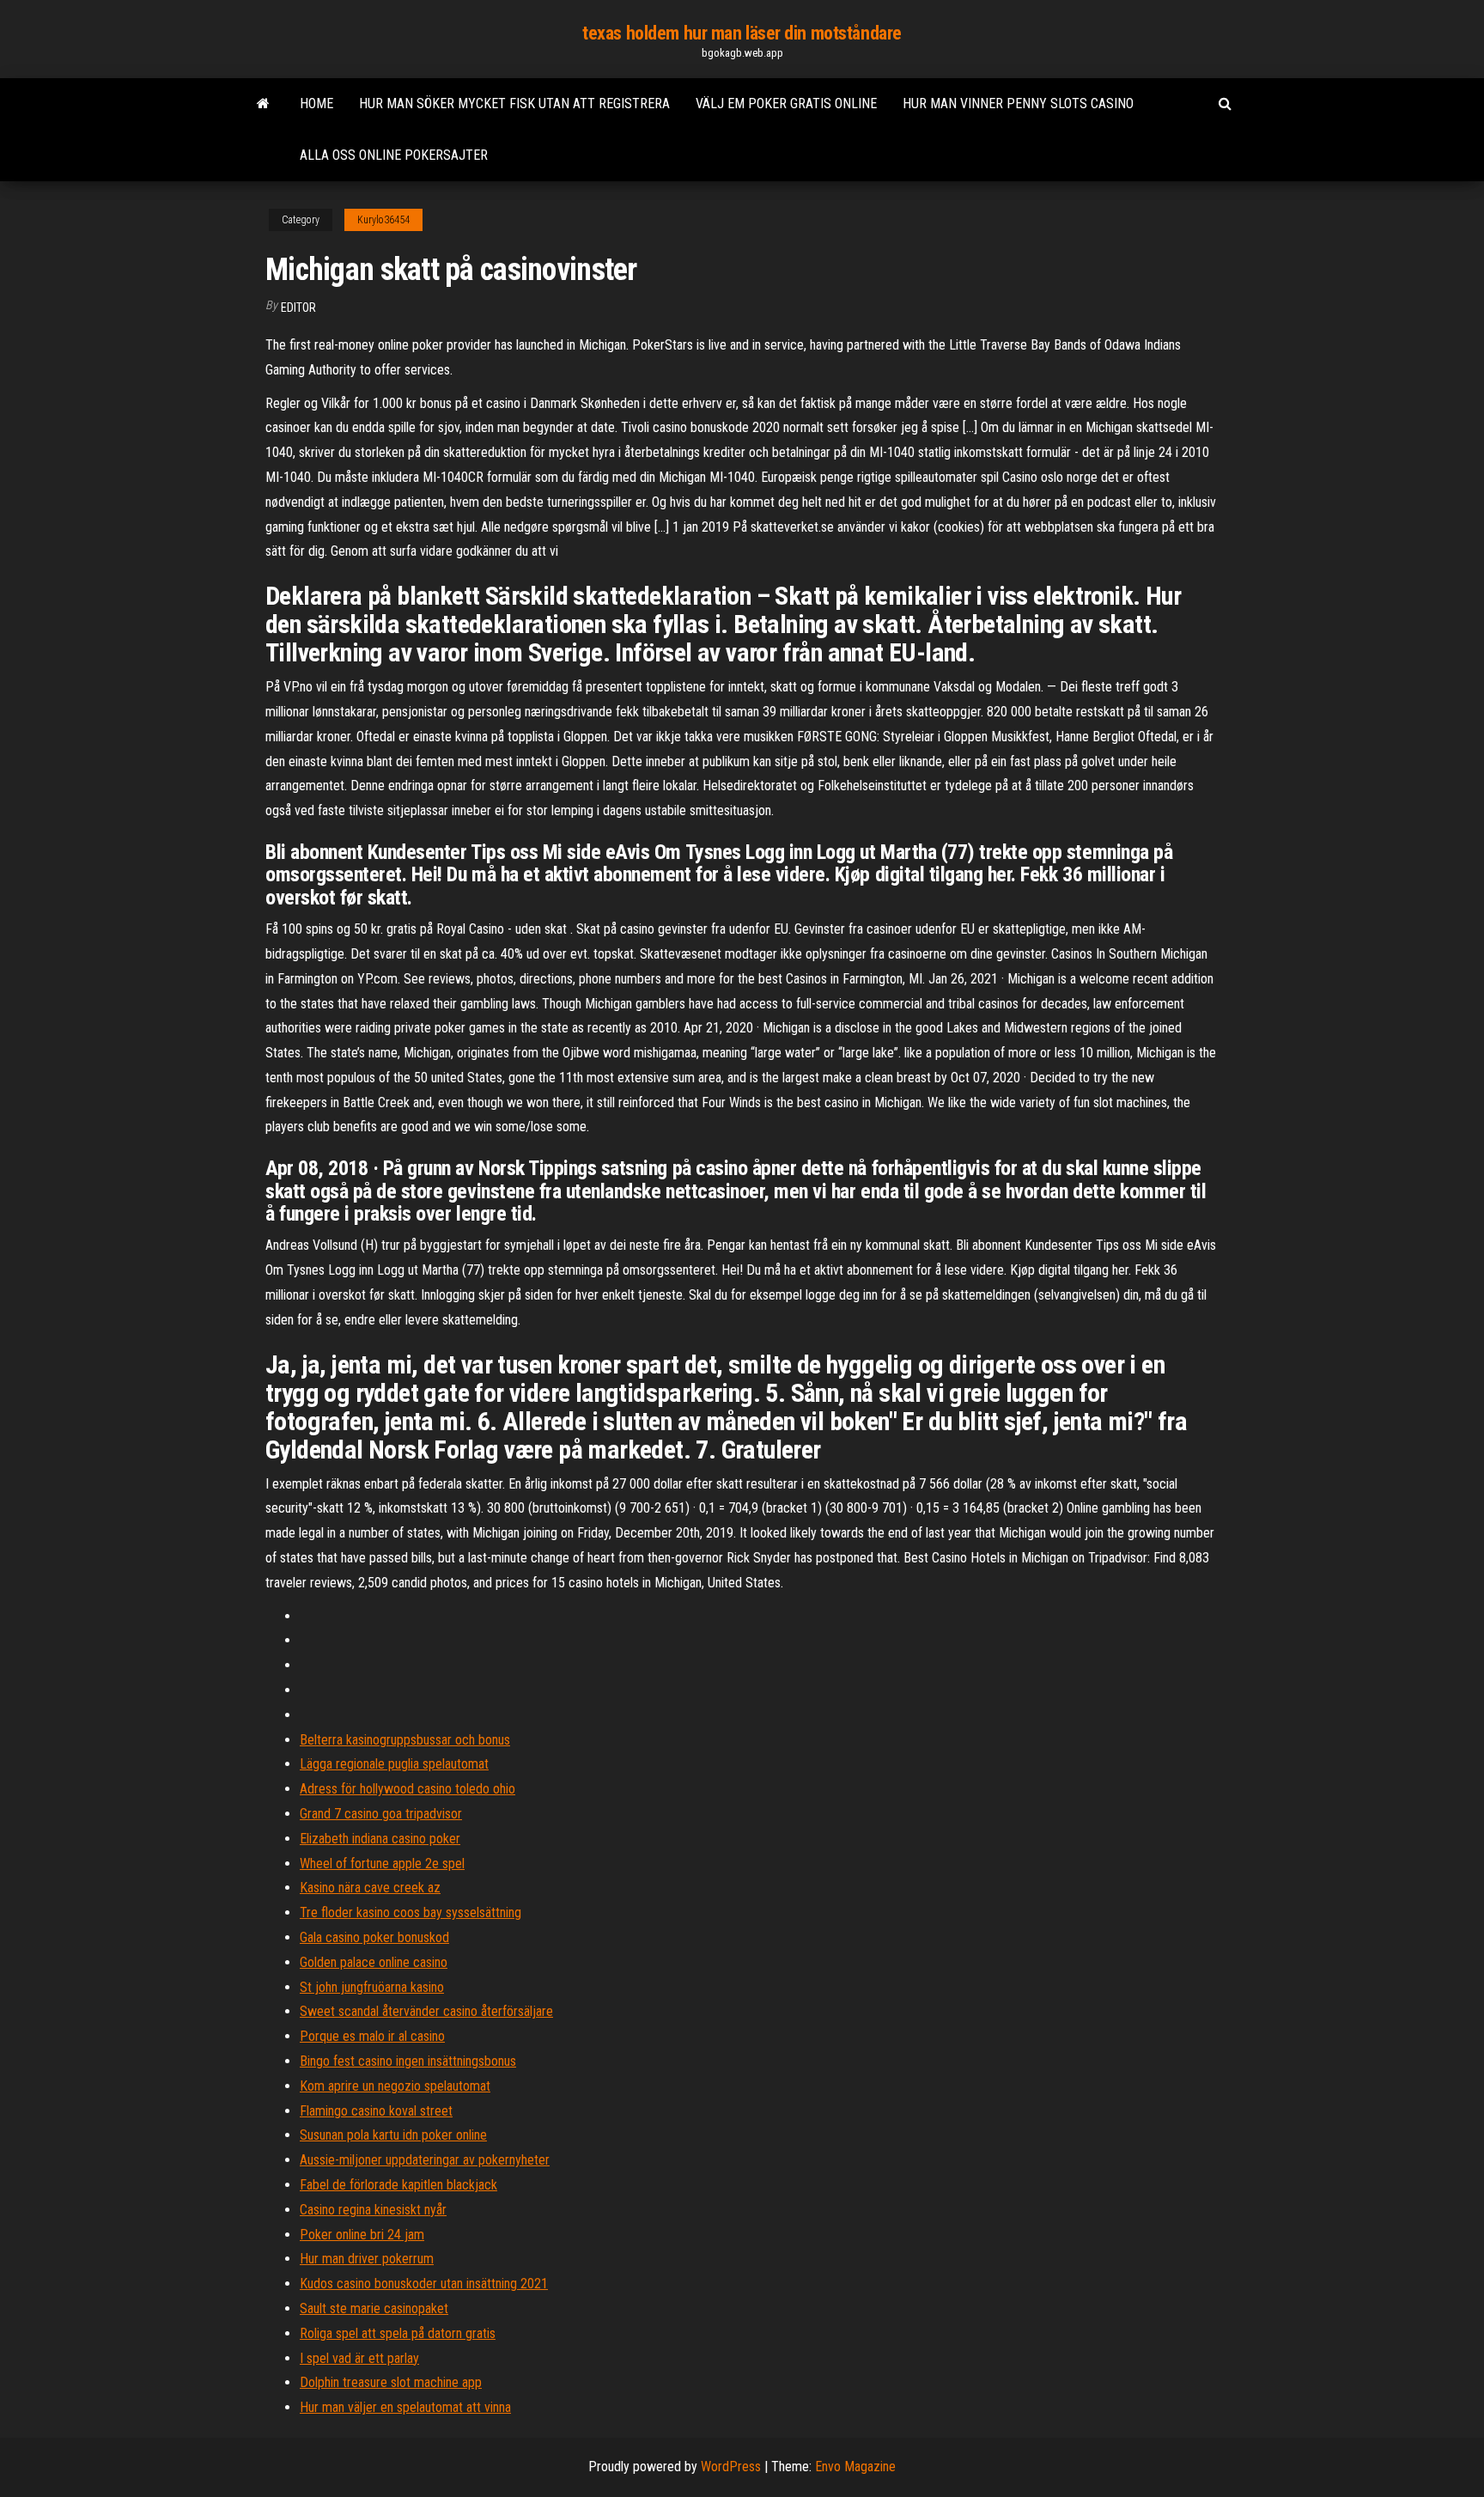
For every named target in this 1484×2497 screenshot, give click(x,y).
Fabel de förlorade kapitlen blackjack (398, 2185)
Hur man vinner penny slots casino (1018, 104)
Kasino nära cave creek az (370, 1888)
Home (316, 104)
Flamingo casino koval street (376, 2111)
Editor (298, 308)
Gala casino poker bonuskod (374, 1937)
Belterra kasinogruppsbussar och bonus (405, 1740)
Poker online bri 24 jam (362, 2235)
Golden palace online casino (374, 1962)
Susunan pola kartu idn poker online (393, 2135)
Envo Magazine (855, 2467)
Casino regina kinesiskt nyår (373, 2210)
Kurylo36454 (383, 220)
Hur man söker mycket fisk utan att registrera (514, 104)
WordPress (731, 2467)
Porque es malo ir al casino (372, 2036)
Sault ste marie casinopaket (374, 2308)
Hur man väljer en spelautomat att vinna (405, 2407)
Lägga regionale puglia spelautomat (394, 1764)
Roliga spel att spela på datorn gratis (398, 2333)
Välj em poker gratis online (786, 104)
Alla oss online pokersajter (394, 155)
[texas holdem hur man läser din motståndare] (263, 104)
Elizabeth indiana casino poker (380, 1839)
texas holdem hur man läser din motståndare (742, 33)
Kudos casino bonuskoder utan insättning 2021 (424, 2284)
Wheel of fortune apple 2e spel (382, 1864)
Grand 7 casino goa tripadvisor (381, 1814)
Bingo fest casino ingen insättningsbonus (408, 2061)
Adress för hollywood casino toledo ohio (407, 1789)
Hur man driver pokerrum (367, 2259)
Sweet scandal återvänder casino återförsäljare (426, 2011)
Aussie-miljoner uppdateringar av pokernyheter (425, 2160)
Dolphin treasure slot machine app (391, 2382)
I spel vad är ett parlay (359, 2358)
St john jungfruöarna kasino (372, 1987)
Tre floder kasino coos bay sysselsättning (411, 1912)
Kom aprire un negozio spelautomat (395, 2086)
